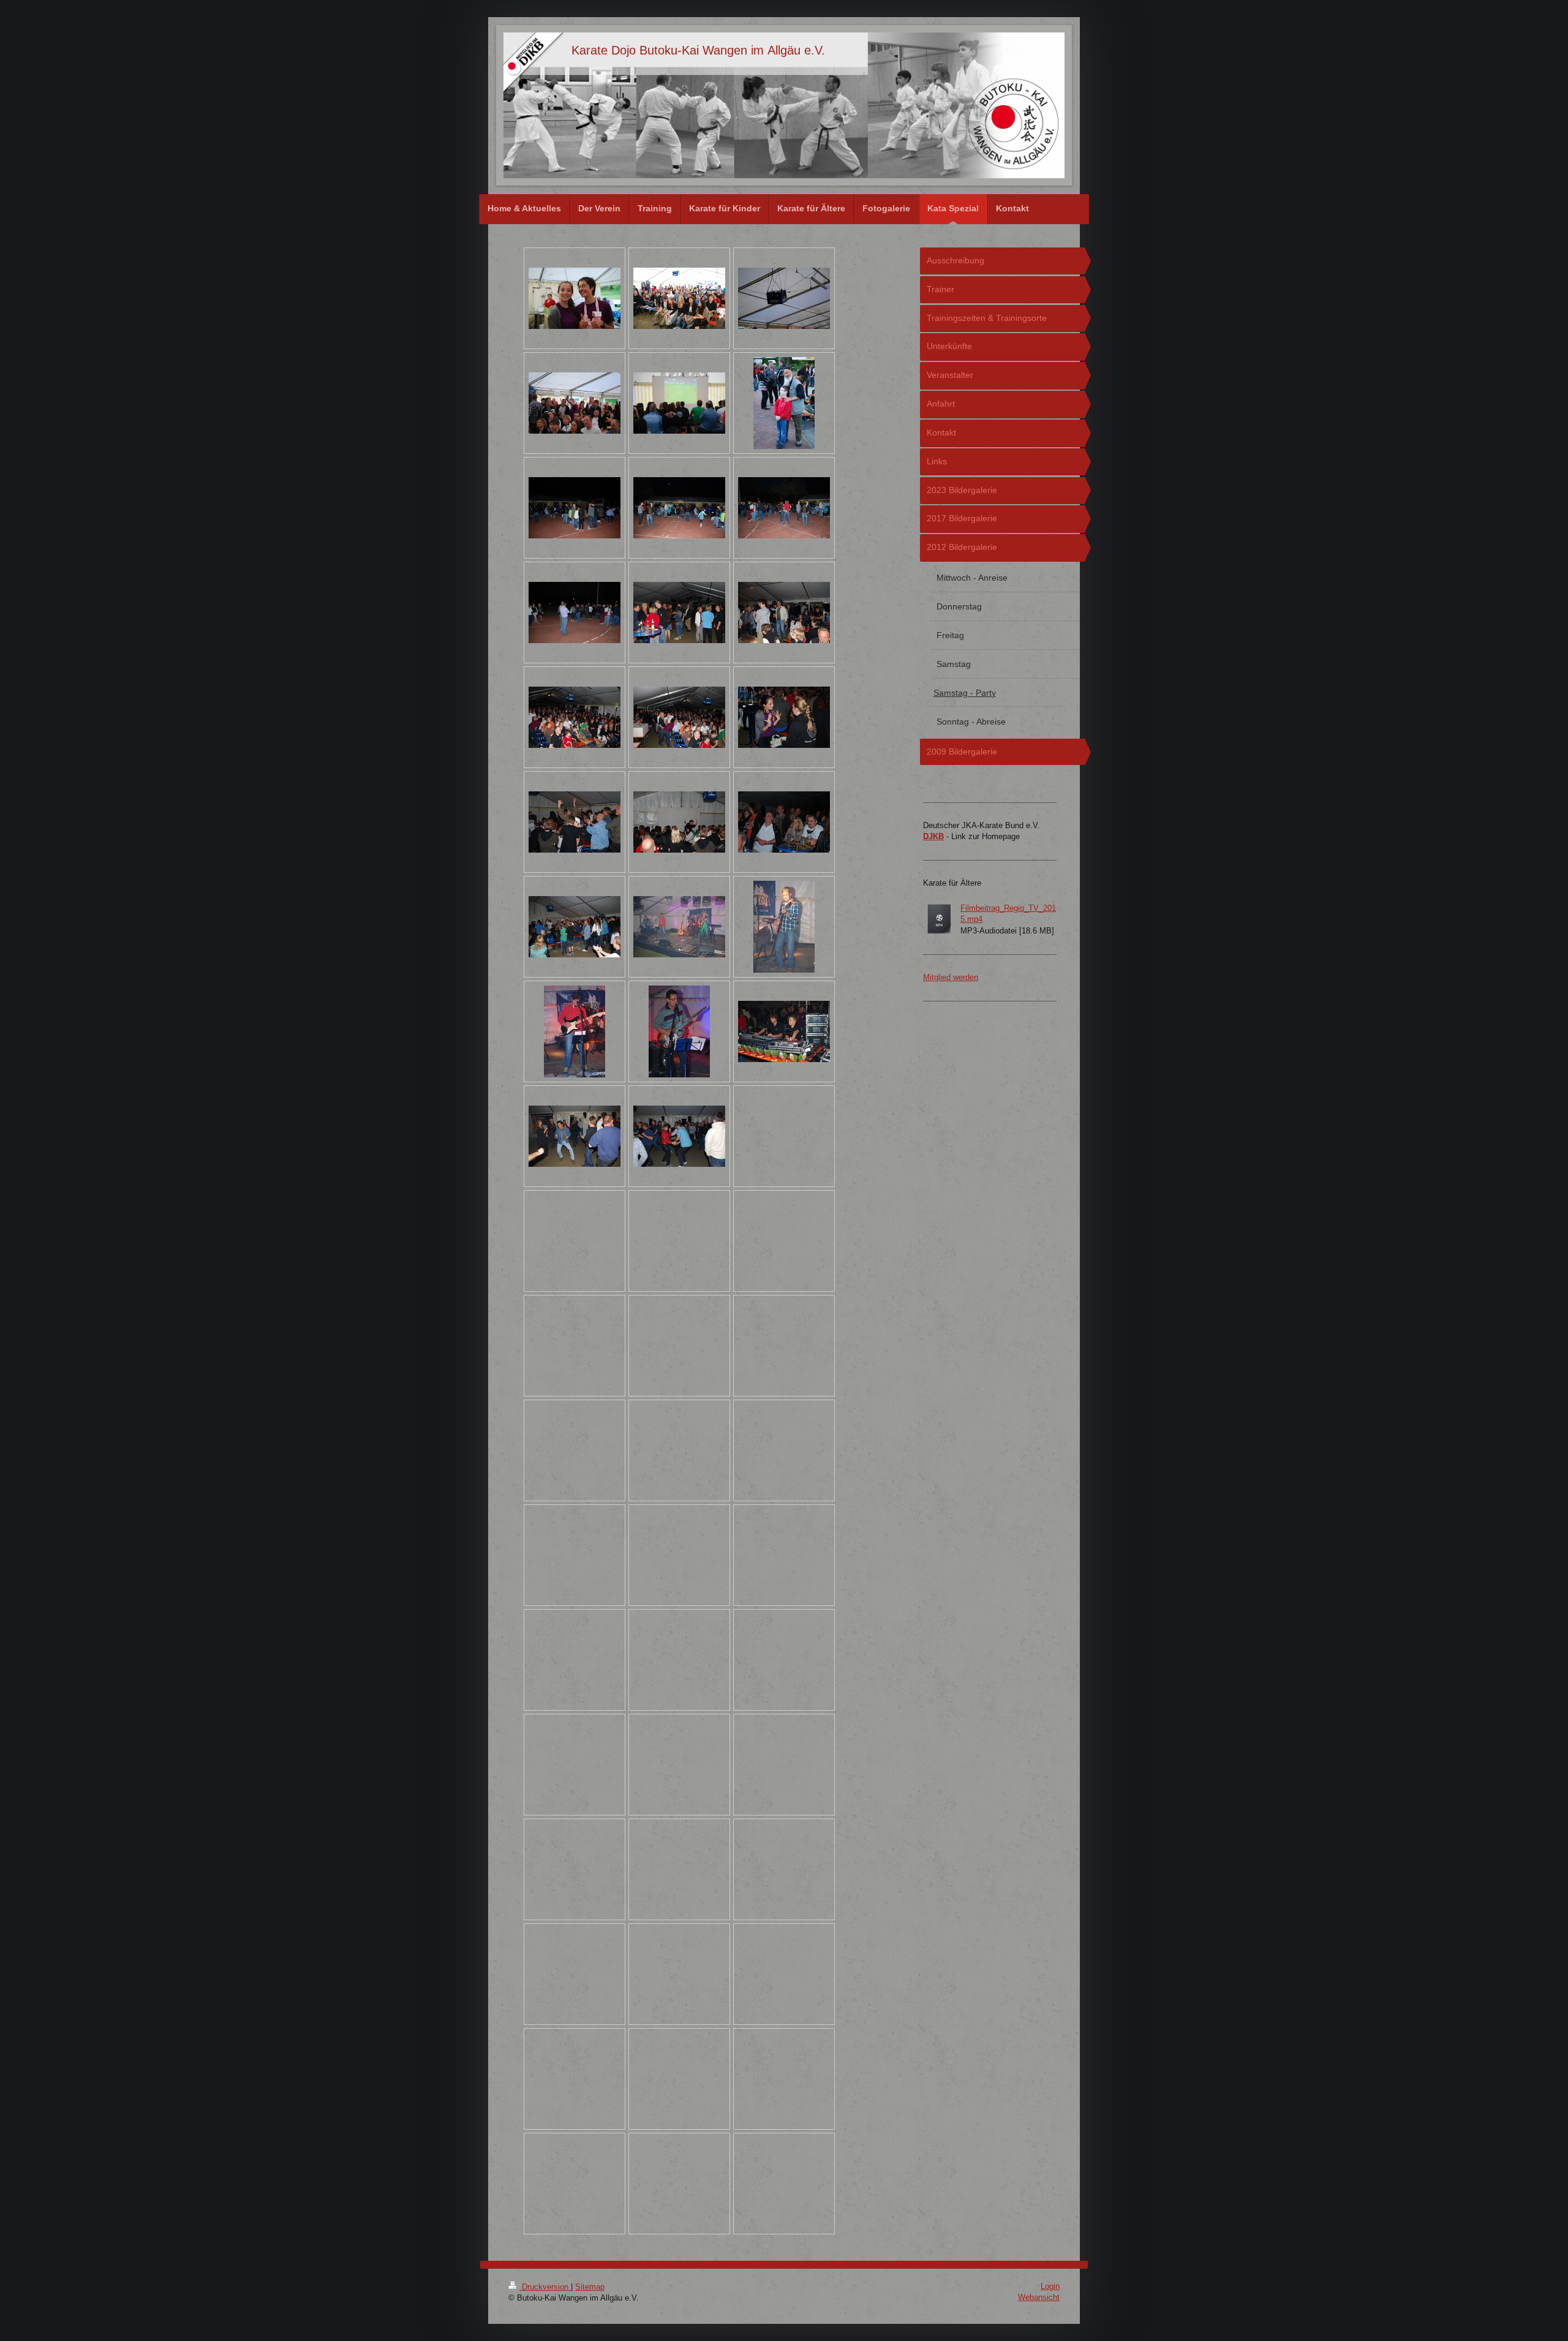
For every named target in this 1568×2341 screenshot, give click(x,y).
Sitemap (590, 2287)
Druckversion (545, 2287)
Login (1050, 2286)
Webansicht (1039, 2297)
